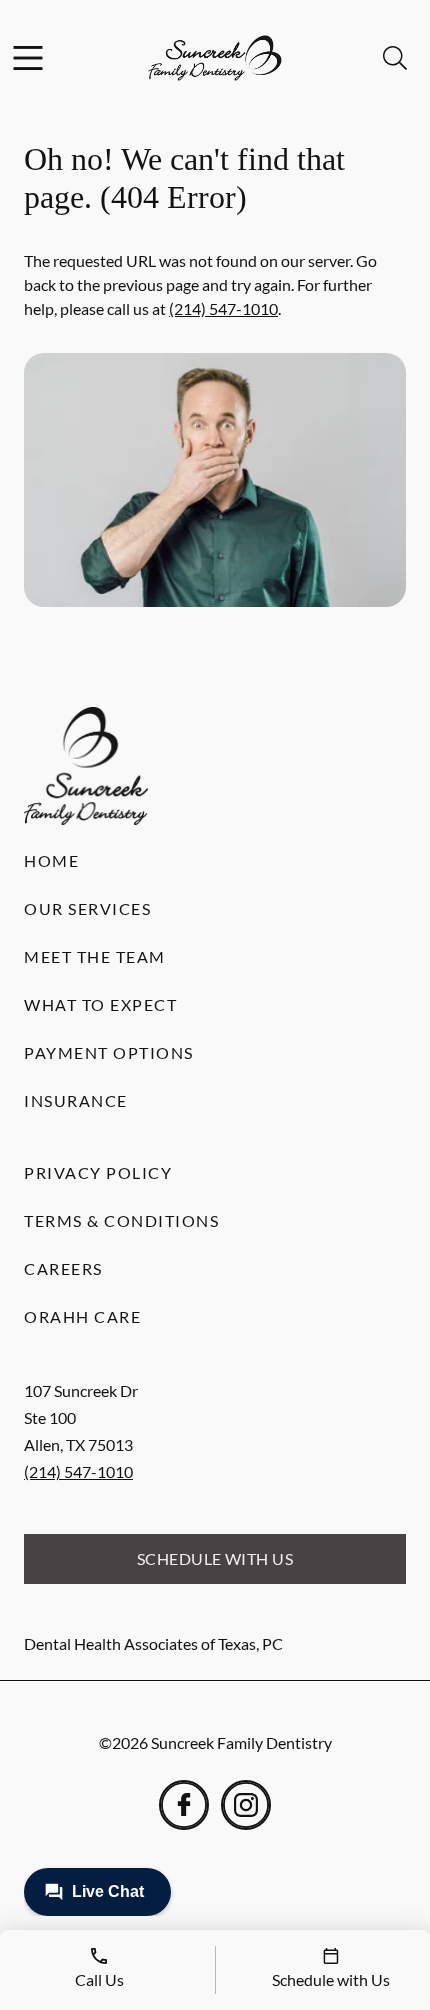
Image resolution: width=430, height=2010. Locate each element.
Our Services (87, 908)
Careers (63, 1268)
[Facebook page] (184, 1805)
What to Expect (100, 1004)
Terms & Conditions (121, 1220)
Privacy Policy (98, 1172)
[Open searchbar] (395, 58)
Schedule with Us (215, 1558)
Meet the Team (95, 956)
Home (51, 860)
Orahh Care (82, 1316)
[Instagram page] (246, 1805)
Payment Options (109, 1052)
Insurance (76, 1100)
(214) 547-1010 (223, 308)
